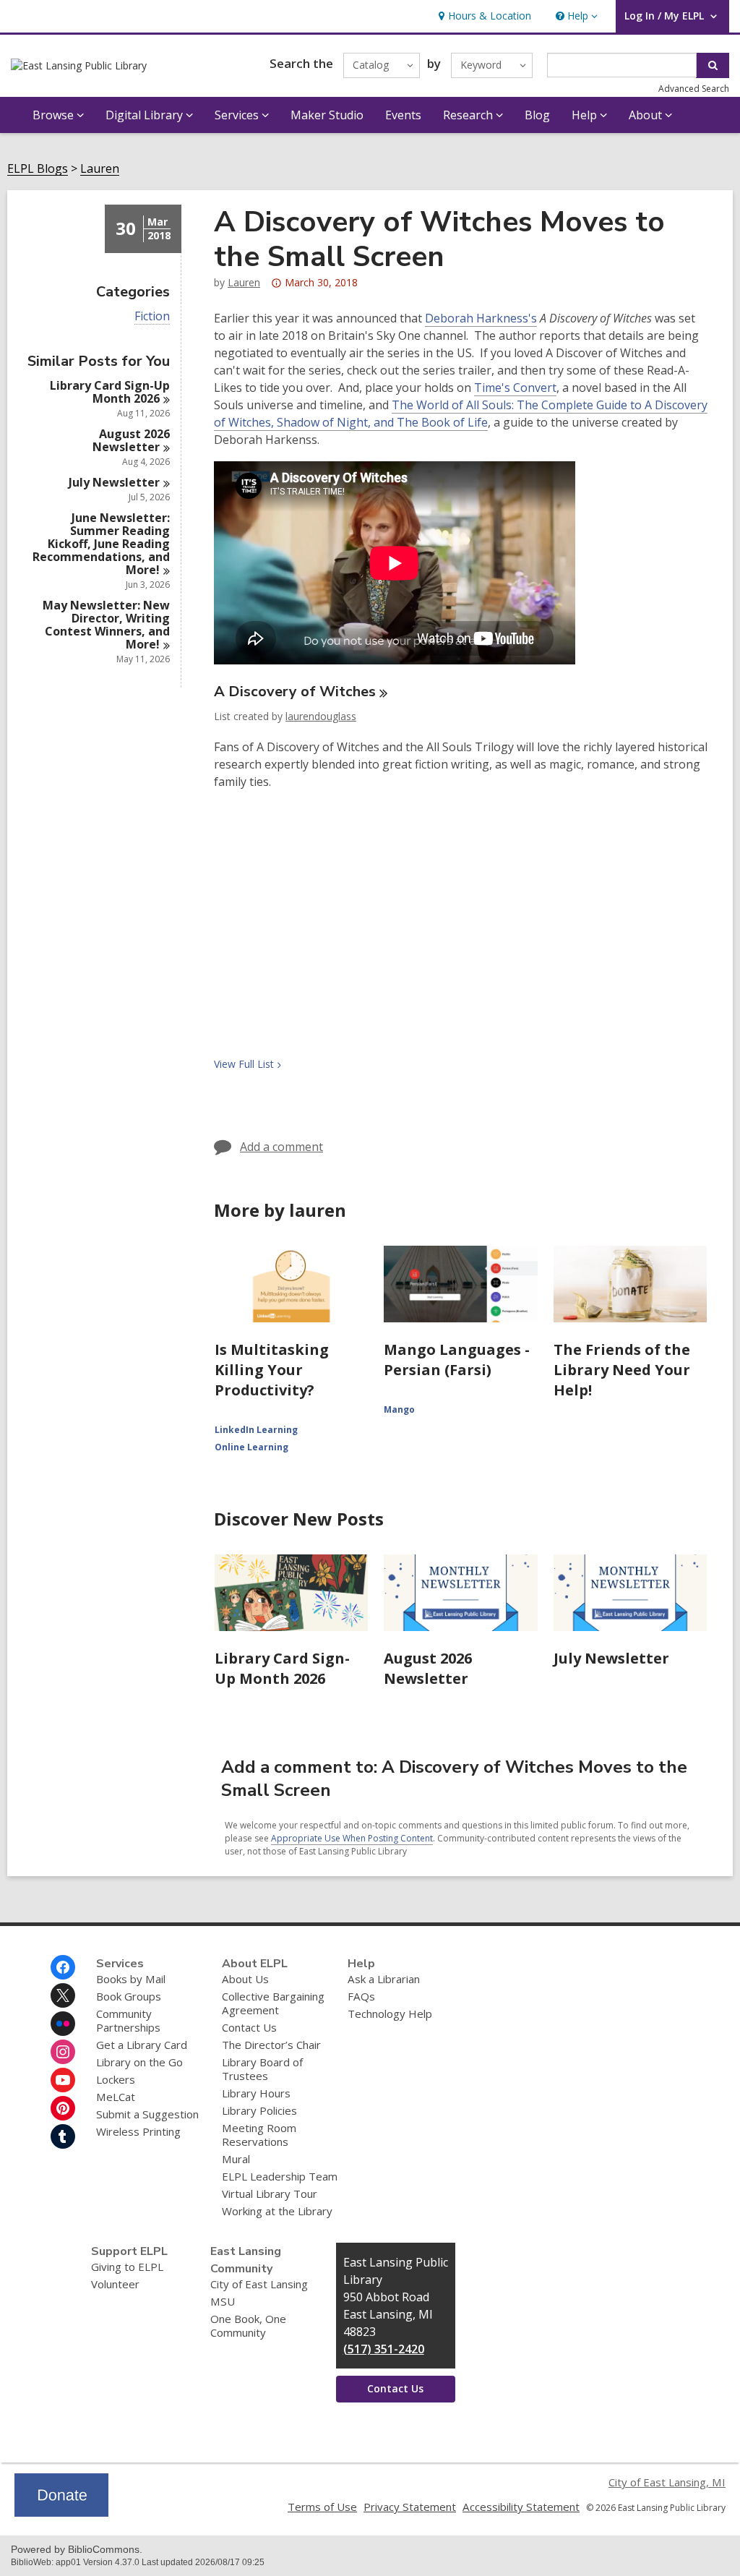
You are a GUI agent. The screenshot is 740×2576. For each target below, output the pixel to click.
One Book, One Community (248, 2325)
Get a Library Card (142, 2045)
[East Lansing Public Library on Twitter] (63, 1995)
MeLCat (116, 2097)
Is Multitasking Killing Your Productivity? (272, 1370)
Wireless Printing (138, 2131)
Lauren (100, 169)
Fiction (152, 316)
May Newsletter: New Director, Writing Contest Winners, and (106, 625)
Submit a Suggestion (147, 2114)
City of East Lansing (259, 2284)
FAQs (361, 1996)
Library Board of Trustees (262, 2069)
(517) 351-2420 (384, 2349)
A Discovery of (295, 692)
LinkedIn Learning (256, 1430)
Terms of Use (322, 2507)
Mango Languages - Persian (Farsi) (457, 1360)
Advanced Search (694, 89)
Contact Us (249, 2027)
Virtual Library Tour (270, 2194)
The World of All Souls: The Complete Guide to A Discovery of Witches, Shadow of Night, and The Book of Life (461, 414)
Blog (537, 115)
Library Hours (256, 2093)
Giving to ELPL (127, 2267)
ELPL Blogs (38, 169)
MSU (223, 2301)
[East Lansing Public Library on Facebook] (63, 1967)
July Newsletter (611, 1658)
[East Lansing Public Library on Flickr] (63, 2024)
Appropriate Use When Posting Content (352, 1838)
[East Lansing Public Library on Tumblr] (63, 2136)
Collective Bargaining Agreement (273, 2003)
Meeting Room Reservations (259, 2135)
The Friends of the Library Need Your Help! (622, 1370)
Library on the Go (139, 2062)
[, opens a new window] (61, 2512)
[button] (575, 16)
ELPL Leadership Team (280, 2176)
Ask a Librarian (384, 1979)
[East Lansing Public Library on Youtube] (63, 2080)
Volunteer (115, 2284)
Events (403, 115)
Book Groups (129, 1996)
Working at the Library (277, 2211)
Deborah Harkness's (481, 318)
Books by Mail (131, 1979)
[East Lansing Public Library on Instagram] (63, 2052)
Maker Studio (327, 115)
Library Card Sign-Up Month (110, 392)
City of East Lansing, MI (667, 2482)
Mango (399, 1409)
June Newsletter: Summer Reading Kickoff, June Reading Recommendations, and (101, 544)
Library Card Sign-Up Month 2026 (282, 1668)
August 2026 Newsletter (428, 1668)
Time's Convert (515, 388)
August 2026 (131, 440)
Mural (236, 2159)
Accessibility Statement (521, 2507)
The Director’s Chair (271, 2045)
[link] (483, 16)
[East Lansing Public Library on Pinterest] (63, 2108)
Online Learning (251, 1447)
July (114, 482)
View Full (244, 1064)
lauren (244, 282)
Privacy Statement (410, 2507)
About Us (245, 1979)
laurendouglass (321, 716)
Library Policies (259, 2110)
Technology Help (390, 2014)
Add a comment (281, 1147)
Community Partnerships (128, 2020)
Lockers (116, 2079)
